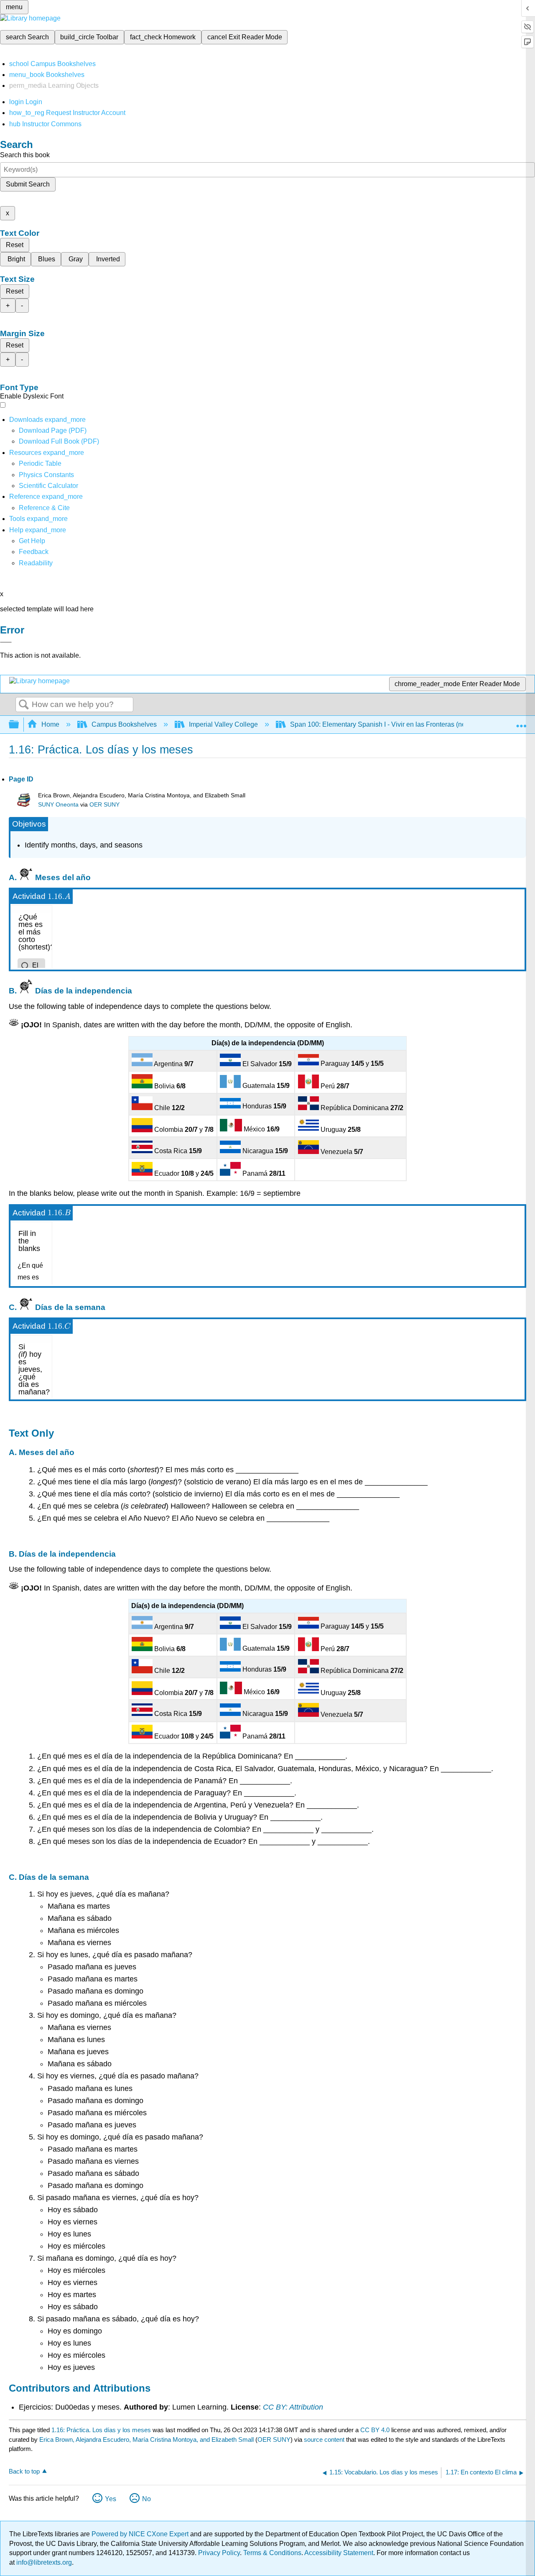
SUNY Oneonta (58, 805)
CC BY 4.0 (375, 2430)
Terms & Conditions (272, 2553)
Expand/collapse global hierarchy (19, 725)
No (146, 2499)
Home (50, 724)
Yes (111, 2499)
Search (24, 705)
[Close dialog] (6, 642)
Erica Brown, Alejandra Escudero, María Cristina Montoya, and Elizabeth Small (146, 2439)
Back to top (24, 2471)
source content (324, 2439)
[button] (34, 552)
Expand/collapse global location (521, 722)
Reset (15, 245)
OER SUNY (104, 805)
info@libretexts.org (43, 2562)
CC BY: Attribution (293, 2407)
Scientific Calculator (48, 486)
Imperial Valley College (223, 724)
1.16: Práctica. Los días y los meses (101, 2430)
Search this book (25, 155)
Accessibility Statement (339, 2553)
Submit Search (28, 184)
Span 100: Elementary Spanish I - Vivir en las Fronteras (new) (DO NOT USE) (405, 724)
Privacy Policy (219, 2553)
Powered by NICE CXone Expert (141, 2534)
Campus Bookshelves (124, 724)
